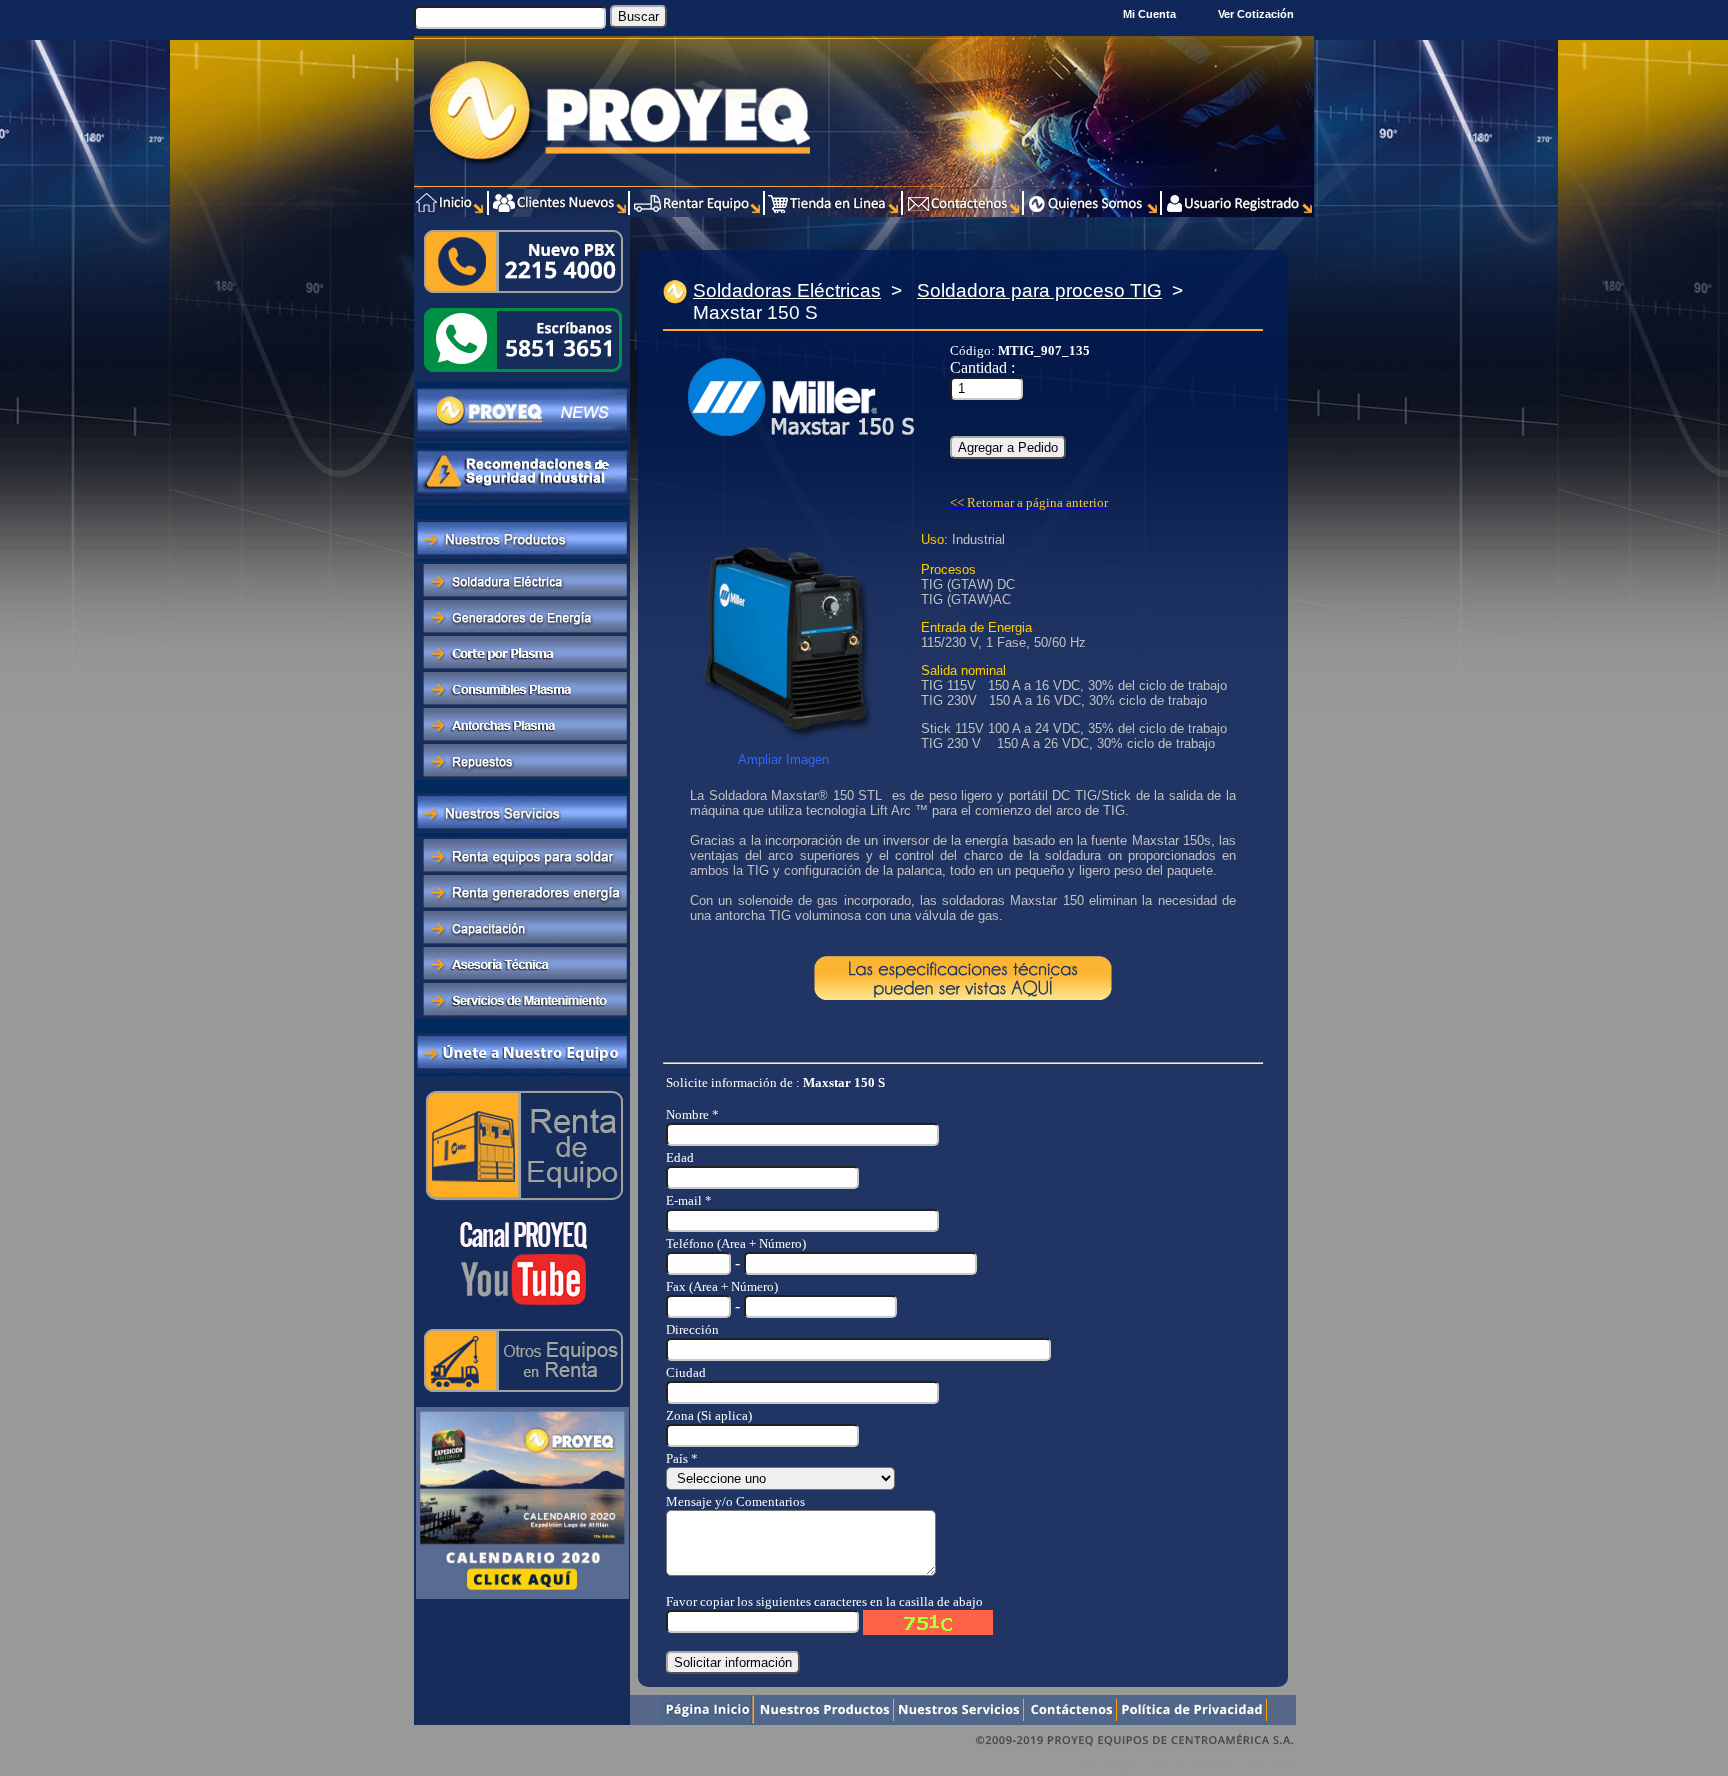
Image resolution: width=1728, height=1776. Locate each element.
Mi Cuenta (1149, 14)
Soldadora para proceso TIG (1039, 290)
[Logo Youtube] (522, 1312)
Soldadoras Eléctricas (787, 290)
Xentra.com (1273, 1765)
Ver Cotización (1259, 14)
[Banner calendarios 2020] (522, 1597)
